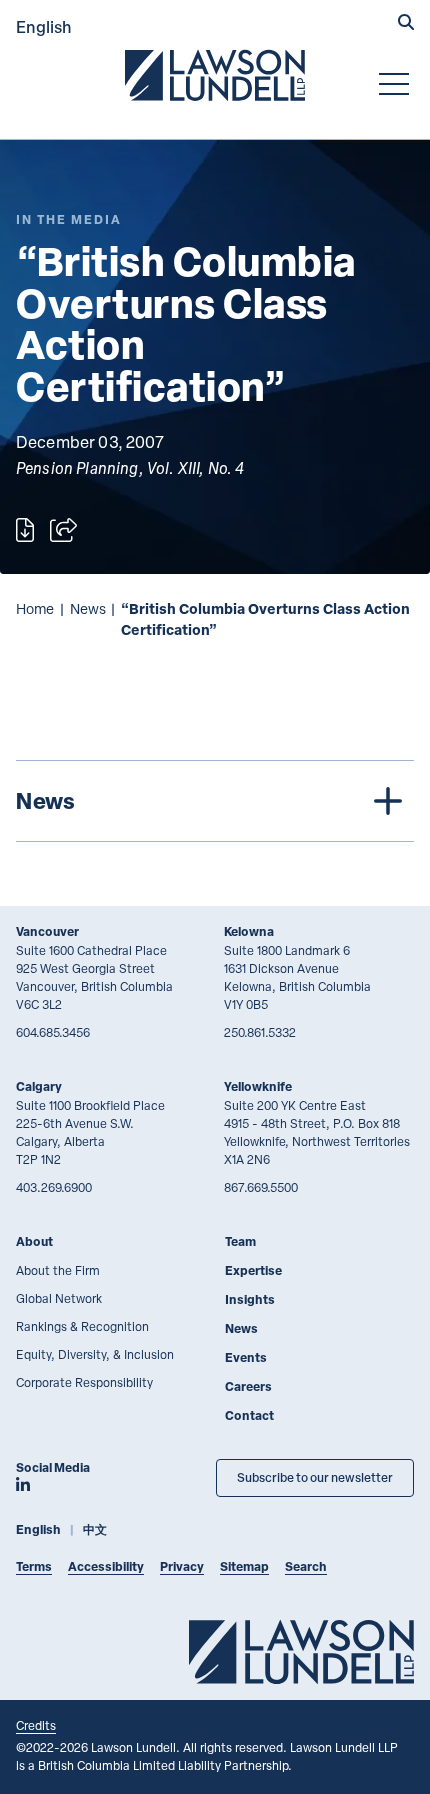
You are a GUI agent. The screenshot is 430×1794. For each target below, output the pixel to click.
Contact (249, 1415)
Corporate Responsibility (84, 1382)
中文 (95, 1529)
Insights (250, 1299)
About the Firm (58, 1270)
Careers (248, 1386)
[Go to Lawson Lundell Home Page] (215, 75)
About (34, 1241)
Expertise (253, 1270)
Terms (34, 1566)
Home (35, 608)
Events (246, 1357)
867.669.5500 (261, 1187)
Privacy (182, 1566)
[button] (406, 24)
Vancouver (47, 931)
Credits (36, 1725)
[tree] (215, 801)
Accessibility (106, 1566)
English (44, 26)
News (88, 608)
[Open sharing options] (63, 530)
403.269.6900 (54, 1187)
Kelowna (249, 931)
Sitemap (244, 1566)
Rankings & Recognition (82, 1326)
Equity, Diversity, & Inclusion (95, 1354)
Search (306, 1566)
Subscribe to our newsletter (315, 1477)
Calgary (39, 1086)
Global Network (59, 1298)
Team (240, 1241)
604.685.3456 (53, 1032)
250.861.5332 (260, 1032)
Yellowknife (258, 1086)
